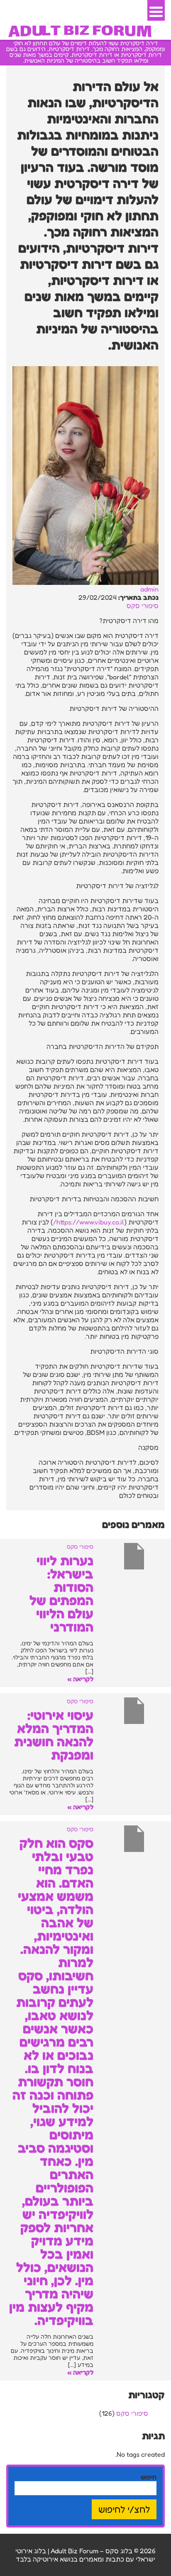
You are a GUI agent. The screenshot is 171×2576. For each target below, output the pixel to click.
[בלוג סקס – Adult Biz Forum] (80, 30)
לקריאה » (80, 1679)
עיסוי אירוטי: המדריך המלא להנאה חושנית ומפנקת (54, 1735)
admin (149, 589)
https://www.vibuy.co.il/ (89, 1222)
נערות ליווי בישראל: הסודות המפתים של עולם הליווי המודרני (61, 1594)
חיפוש (149, 2477)
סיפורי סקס (143, 606)
